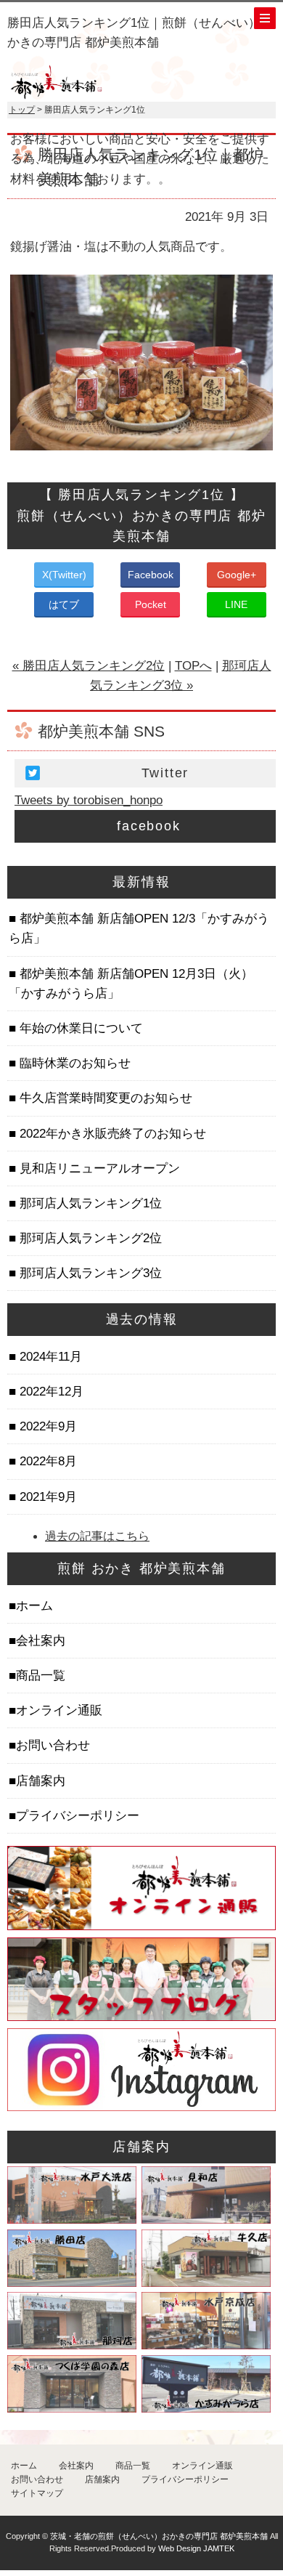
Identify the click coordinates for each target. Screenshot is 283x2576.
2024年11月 (49, 1357)
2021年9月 (46, 1497)
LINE (236, 604)
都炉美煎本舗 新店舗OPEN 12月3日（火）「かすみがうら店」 (131, 984)
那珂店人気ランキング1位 (89, 1203)
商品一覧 (41, 1676)
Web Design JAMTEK (196, 2548)
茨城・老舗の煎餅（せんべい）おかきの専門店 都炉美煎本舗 (159, 2536)
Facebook (151, 575)
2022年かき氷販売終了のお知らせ (111, 1134)
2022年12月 (50, 1392)
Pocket (151, 604)
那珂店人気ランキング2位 (89, 1238)
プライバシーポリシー (78, 1816)
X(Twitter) (64, 575)
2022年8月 (46, 1461)
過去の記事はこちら (97, 1536)
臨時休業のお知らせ (73, 1063)
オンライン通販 (59, 1710)
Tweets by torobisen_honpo (89, 800)
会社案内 (41, 1641)
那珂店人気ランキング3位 (89, 1273)
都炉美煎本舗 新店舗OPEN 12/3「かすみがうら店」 (139, 928)
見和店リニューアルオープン (98, 1168)
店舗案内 (41, 1781)
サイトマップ (37, 2493)
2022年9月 (46, 1426)
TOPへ (193, 666)
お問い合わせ (53, 1745)
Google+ (237, 575)
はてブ (64, 604)
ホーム (34, 1606)
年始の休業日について (79, 1028)
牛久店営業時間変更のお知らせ (104, 1098)
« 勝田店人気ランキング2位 (89, 666)
